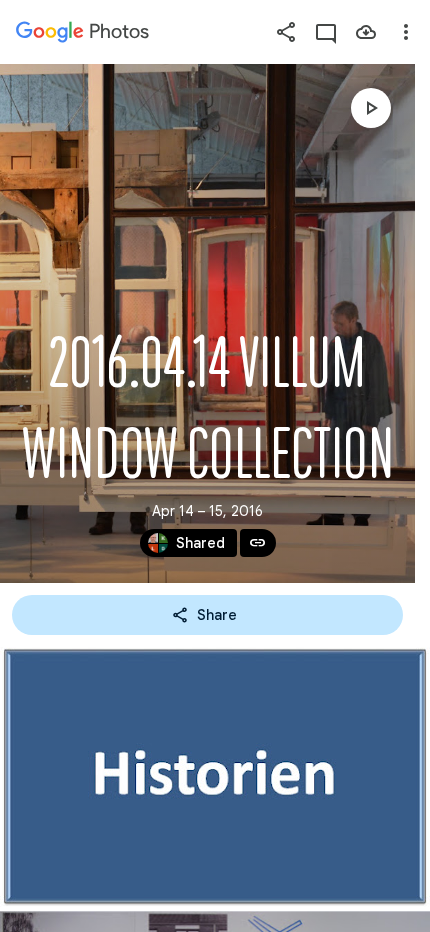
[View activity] (326, 32)
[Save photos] (366, 32)
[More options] (406, 32)
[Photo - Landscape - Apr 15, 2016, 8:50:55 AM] (215, 777)
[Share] (286, 32)
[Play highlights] (371, 108)
